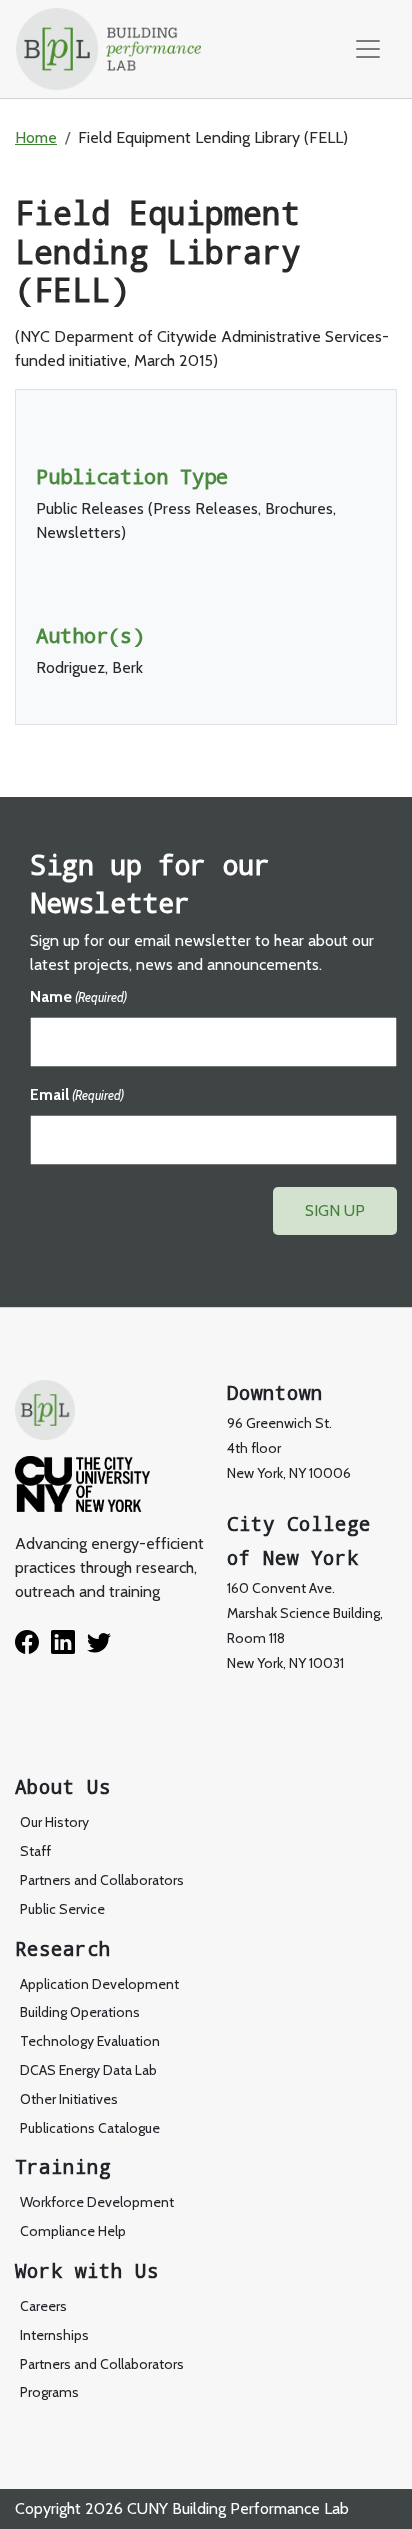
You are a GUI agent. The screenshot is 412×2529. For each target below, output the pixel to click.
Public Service (62, 1909)
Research (63, 1948)
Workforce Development (97, 2202)
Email (77, 1094)
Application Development (99, 1984)
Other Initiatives (69, 2099)
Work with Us (87, 2270)
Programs (49, 2392)
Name (78, 996)
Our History (54, 1822)
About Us (63, 1786)
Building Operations (80, 2012)
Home (36, 137)
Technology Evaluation (90, 2041)
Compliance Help (73, 2231)
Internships (54, 2335)
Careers (43, 2306)
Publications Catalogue (90, 2128)
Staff (35, 1851)
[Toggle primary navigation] (368, 49)
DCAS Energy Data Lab (88, 2070)
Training (63, 2166)
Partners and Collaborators (102, 1880)
